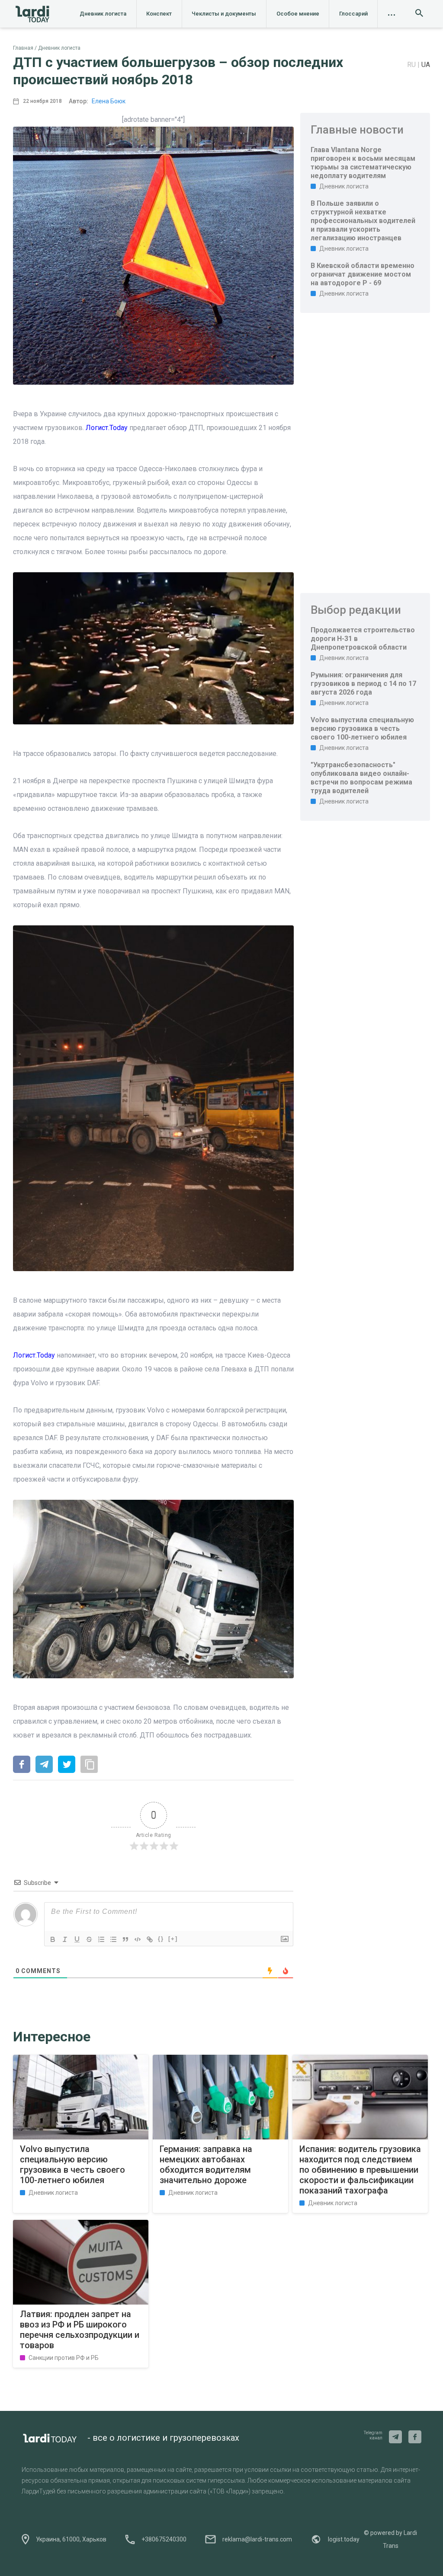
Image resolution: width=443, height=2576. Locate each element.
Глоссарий (353, 14)
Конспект (159, 14)
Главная (23, 48)
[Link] (150, 1939)
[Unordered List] (113, 1939)
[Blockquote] (125, 1939)
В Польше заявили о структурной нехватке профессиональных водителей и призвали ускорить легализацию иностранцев (363, 221)
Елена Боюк (109, 101)
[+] (173, 1939)
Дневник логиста (103, 14)
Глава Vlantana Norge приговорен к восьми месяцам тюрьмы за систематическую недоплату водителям (363, 163)
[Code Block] (138, 1939)
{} (161, 1939)
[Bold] (53, 1939)
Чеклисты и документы (224, 14)
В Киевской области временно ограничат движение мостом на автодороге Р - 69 (363, 274)
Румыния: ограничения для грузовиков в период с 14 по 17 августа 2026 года (363, 684)
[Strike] (89, 1939)
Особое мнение (298, 14)
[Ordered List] (101, 1939)
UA (426, 65)
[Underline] (77, 1939)
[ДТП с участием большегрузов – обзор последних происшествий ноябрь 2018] (22, 1765)
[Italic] (65, 1939)
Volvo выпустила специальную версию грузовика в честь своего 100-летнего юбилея (362, 728)
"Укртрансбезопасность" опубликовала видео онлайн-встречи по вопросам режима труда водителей (361, 778)
